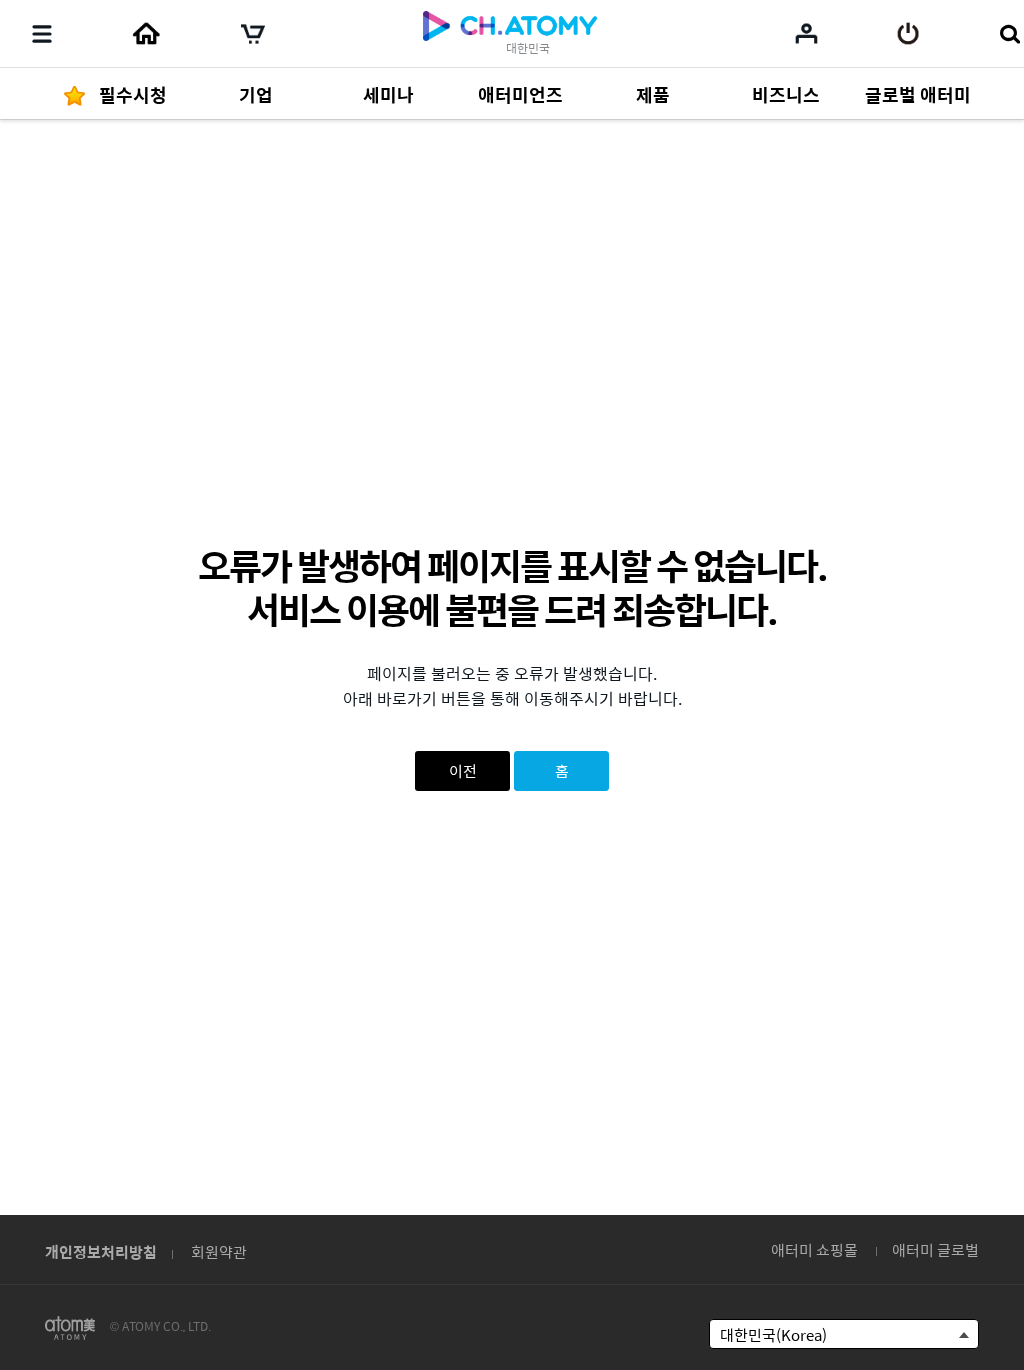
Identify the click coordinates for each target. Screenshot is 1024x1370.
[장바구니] (253, 34)
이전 (463, 770)
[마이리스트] (806, 33)
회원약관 (219, 1251)
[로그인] (908, 34)
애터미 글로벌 (935, 1249)
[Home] (146, 34)
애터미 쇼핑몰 (814, 1249)
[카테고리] (42, 34)
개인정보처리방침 (101, 1251)
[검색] (1009, 34)
